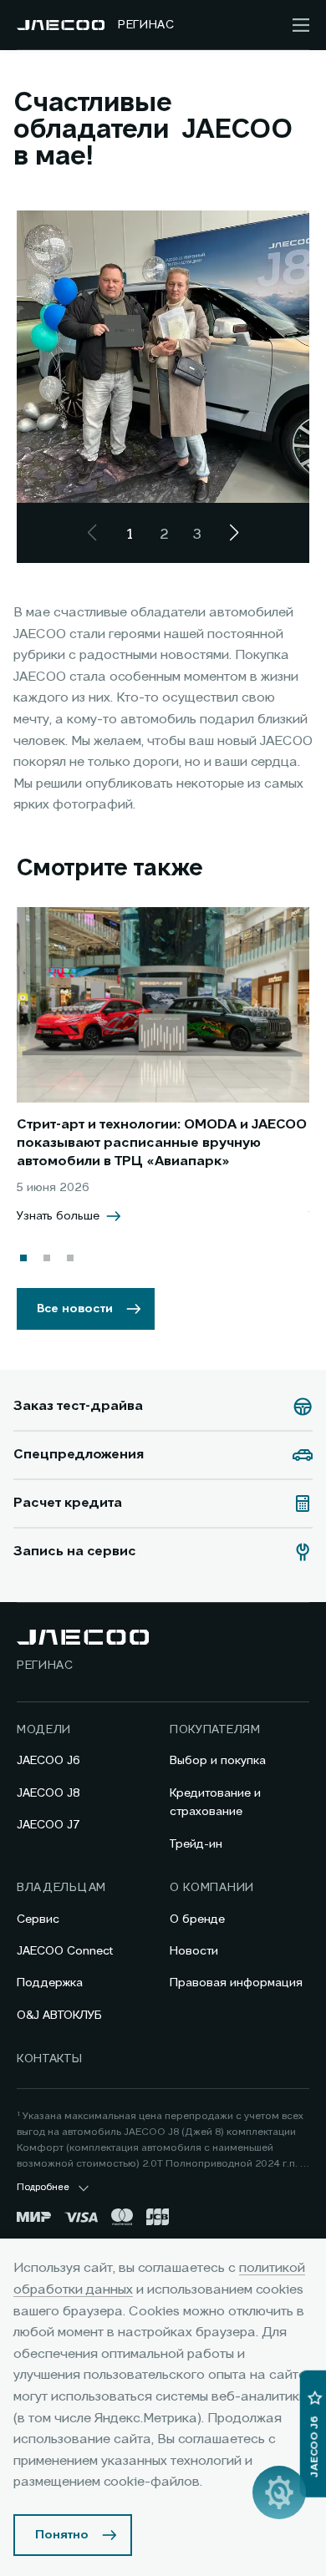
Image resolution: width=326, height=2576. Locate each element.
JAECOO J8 (48, 1793)
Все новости (75, 1309)
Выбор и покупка (218, 1761)
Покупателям (215, 1730)
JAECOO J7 (48, 1825)
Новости (194, 1951)
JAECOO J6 (48, 1761)
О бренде (197, 1919)
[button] (23, 1258)
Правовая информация (236, 1983)
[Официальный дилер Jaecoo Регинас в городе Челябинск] (61, 25)
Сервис (38, 1919)
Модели (44, 1730)
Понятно (62, 2535)
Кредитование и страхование (215, 1803)
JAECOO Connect (65, 1951)
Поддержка (50, 1983)
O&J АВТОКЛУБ (59, 2016)
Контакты (50, 2059)
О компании (212, 1888)
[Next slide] (234, 533)
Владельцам (61, 1888)
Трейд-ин (196, 1844)
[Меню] (301, 25)
